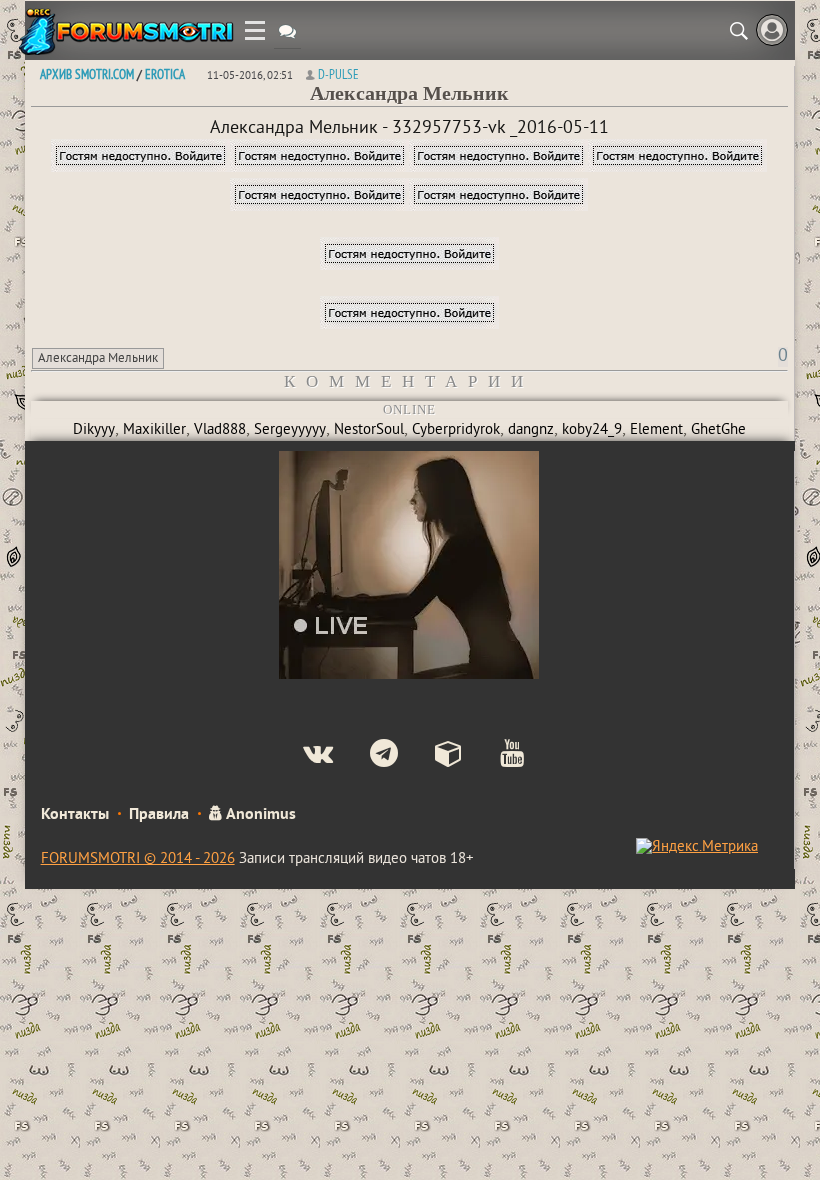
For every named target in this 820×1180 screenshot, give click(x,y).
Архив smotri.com (87, 74)
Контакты (75, 815)
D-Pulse (338, 74)
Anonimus (259, 815)
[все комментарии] (287, 33)
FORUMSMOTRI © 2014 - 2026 (138, 859)
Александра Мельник (98, 359)
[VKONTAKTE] (301, 756)
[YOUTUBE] (495, 756)
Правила (159, 815)
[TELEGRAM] (367, 756)
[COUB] (432, 756)
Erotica (165, 74)
